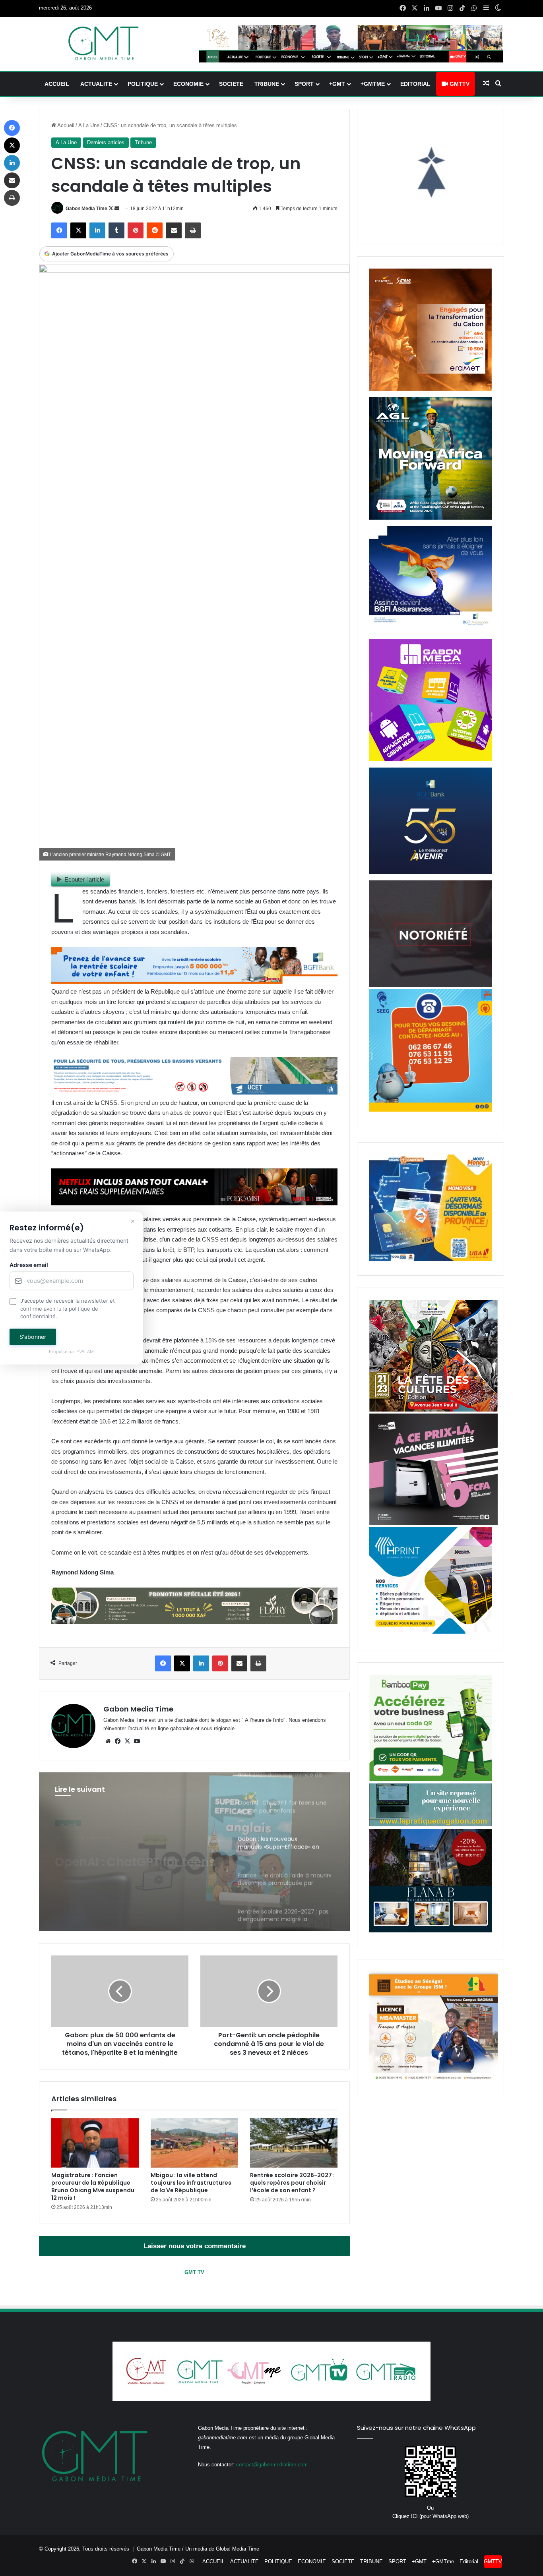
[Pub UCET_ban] (194, 1092)
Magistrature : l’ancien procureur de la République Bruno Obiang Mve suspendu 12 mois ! (93, 2186)
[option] (194, 1852)
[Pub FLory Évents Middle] (194, 1622)
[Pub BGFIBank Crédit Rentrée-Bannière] (194, 981)
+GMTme (373, 84)
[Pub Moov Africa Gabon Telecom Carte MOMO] (431, 1259)
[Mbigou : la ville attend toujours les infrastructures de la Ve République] (194, 2143)
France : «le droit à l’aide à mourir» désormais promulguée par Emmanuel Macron (138, 1855)
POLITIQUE (143, 84)
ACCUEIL (57, 84)
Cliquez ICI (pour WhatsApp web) (431, 2516)
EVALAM (85, 1352)
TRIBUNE (267, 84)
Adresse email (29, 1265)
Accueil (65, 125)
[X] (127, 1741)
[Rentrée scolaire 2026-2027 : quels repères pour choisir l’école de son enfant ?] (294, 2143)
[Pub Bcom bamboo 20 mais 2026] (431, 1779)
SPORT (304, 84)
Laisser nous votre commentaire (195, 2246)
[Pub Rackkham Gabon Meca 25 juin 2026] (431, 759)
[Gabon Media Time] (103, 43)
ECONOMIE (188, 84)
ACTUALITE (96, 84)
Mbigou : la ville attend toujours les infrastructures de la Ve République (191, 2183)
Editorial (415, 84)
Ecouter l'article (84, 879)
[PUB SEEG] (431, 1110)
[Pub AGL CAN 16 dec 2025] (431, 518)
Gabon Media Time (86, 209)
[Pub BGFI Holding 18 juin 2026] (431, 872)
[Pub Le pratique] (431, 1825)
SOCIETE (231, 84)
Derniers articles (106, 142)
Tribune (143, 142)
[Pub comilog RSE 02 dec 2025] (431, 389)
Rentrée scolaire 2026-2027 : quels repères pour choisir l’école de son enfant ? (292, 2183)
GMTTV (459, 84)
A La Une (89, 125)
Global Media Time (238, 2549)
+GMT (337, 84)
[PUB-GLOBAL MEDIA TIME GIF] (431, 985)
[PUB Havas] (431, 631)
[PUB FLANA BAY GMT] (431, 1931)
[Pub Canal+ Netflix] (194, 1203)
